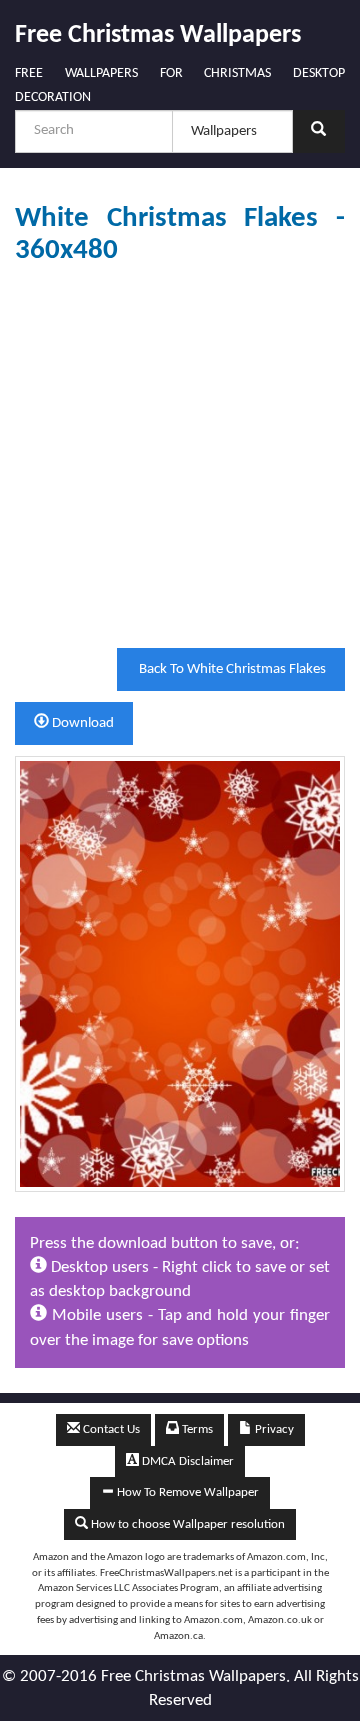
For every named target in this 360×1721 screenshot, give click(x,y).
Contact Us (110, 1429)
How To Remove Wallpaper (186, 1492)
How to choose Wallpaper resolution (186, 1524)
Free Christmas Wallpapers (158, 35)
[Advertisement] (180, 457)
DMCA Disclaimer (186, 1461)
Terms (196, 1429)
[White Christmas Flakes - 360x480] (180, 973)
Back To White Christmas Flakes (231, 669)
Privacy (273, 1429)
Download (81, 723)
